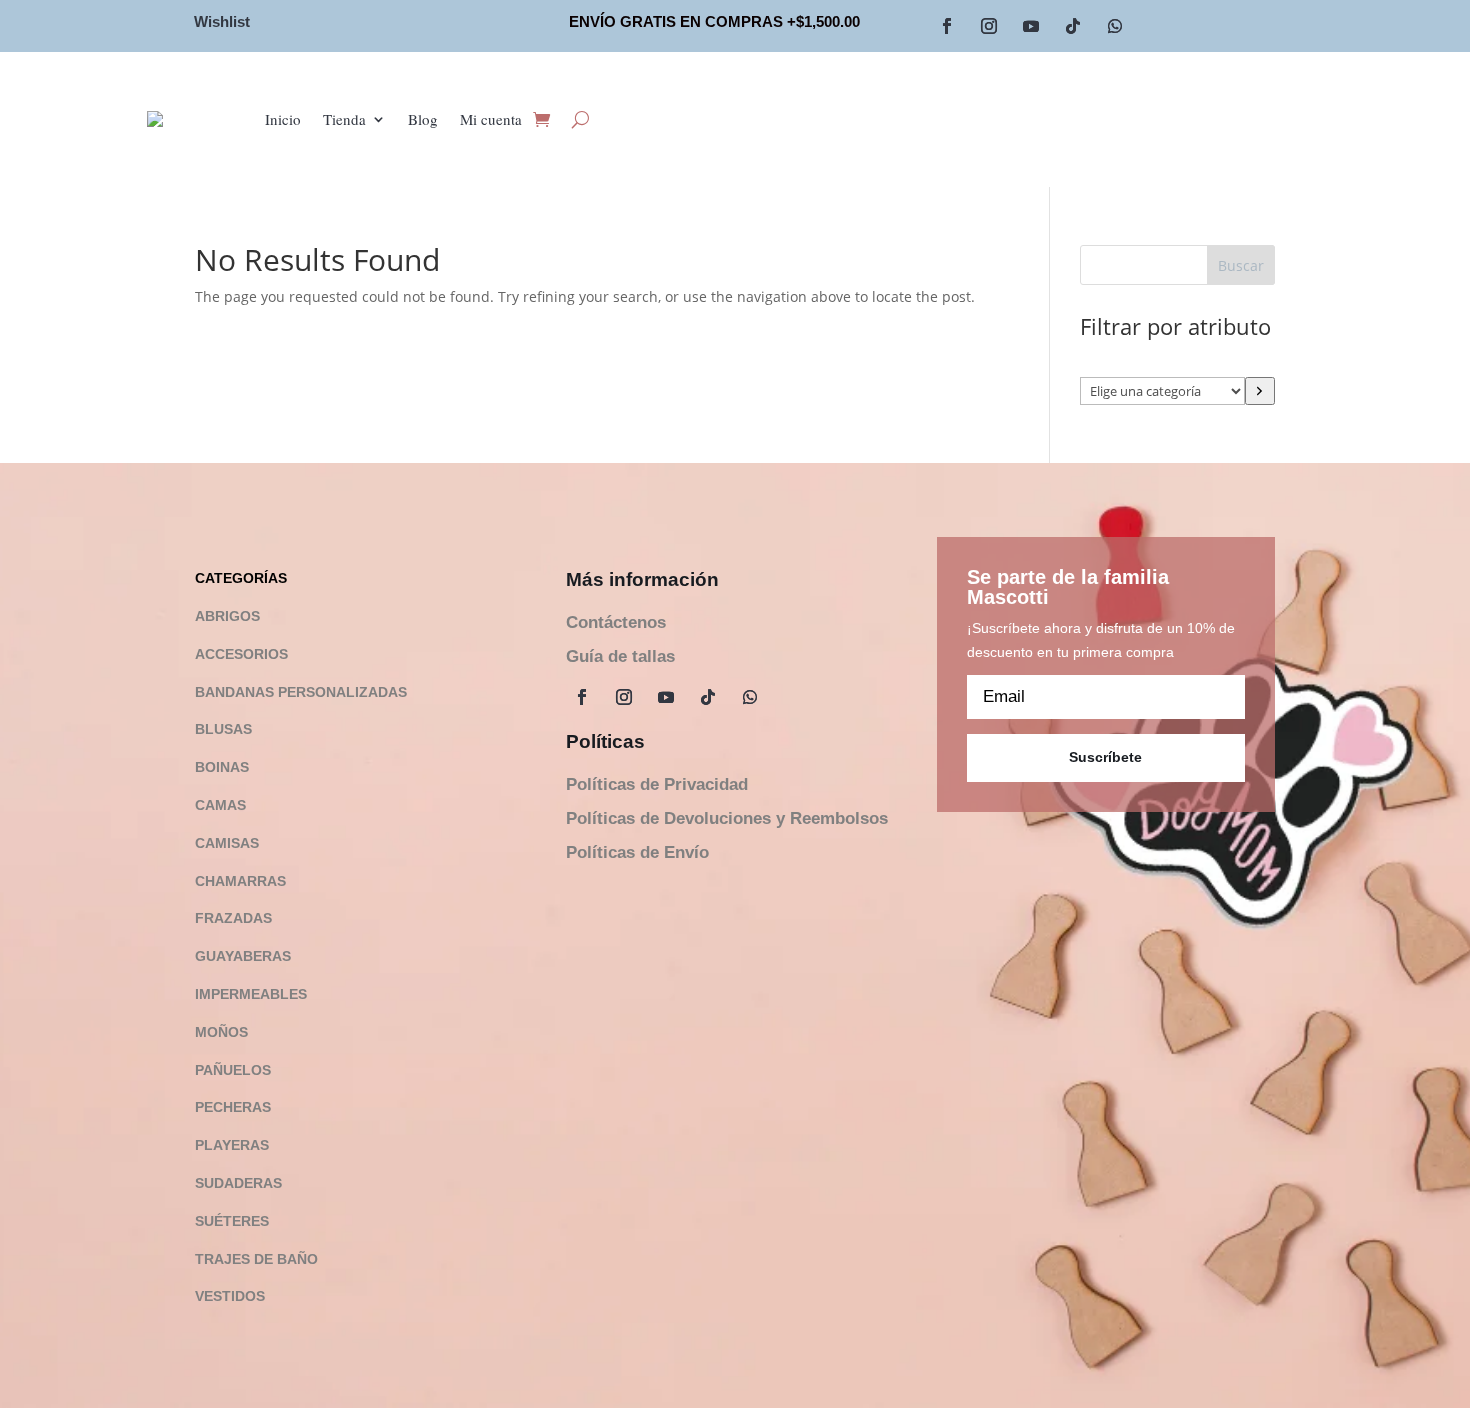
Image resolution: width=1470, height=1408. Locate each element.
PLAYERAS (232, 1145)
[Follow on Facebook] (947, 26)
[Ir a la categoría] (1260, 391)
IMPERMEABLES (251, 994)
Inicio (283, 119)
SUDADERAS (238, 1183)
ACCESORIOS (241, 654)
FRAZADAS (233, 918)
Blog (423, 119)
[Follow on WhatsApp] (1115, 26)
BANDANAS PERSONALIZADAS (301, 692)
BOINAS (222, 767)
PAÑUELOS (233, 1070)
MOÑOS (221, 1032)
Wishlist (222, 21)
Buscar (1241, 265)
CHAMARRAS (240, 881)
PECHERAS (233, 1107)
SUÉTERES (232, 1221)
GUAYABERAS (243, 956)
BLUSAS (223, 729)
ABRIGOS (227, 616)
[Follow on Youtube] (1031, 26)
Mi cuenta (491, 119)
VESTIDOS (230, 1296)
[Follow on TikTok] (1073, 26)
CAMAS (220, 805)
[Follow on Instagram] (989, 26)
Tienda (344, 119)
